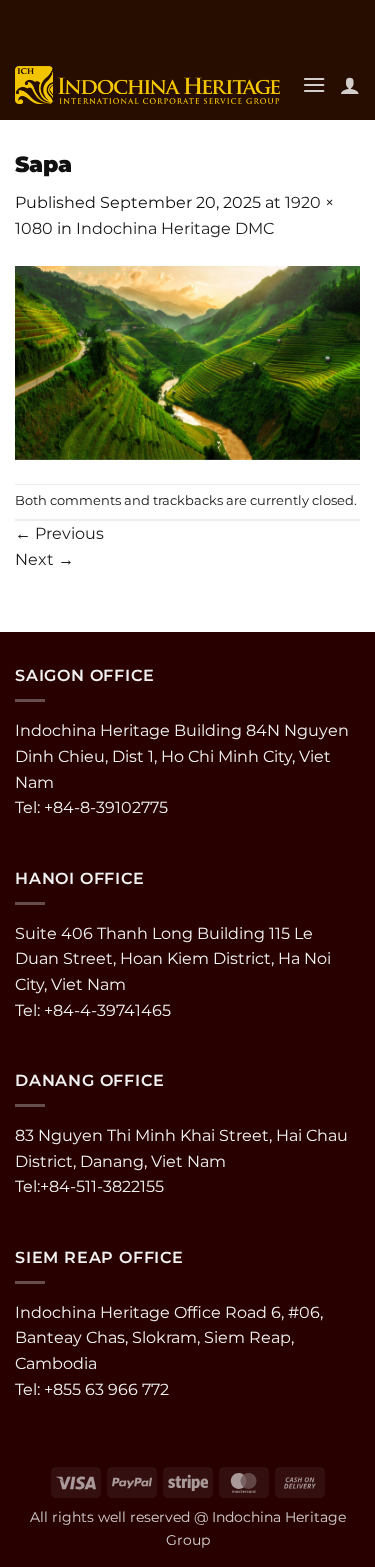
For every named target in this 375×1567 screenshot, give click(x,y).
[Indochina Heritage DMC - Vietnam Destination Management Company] (147, 85)
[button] (314, 84)
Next (44, 559)
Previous (59, 533)
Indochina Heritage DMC (175, 228)
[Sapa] (187, 361)
